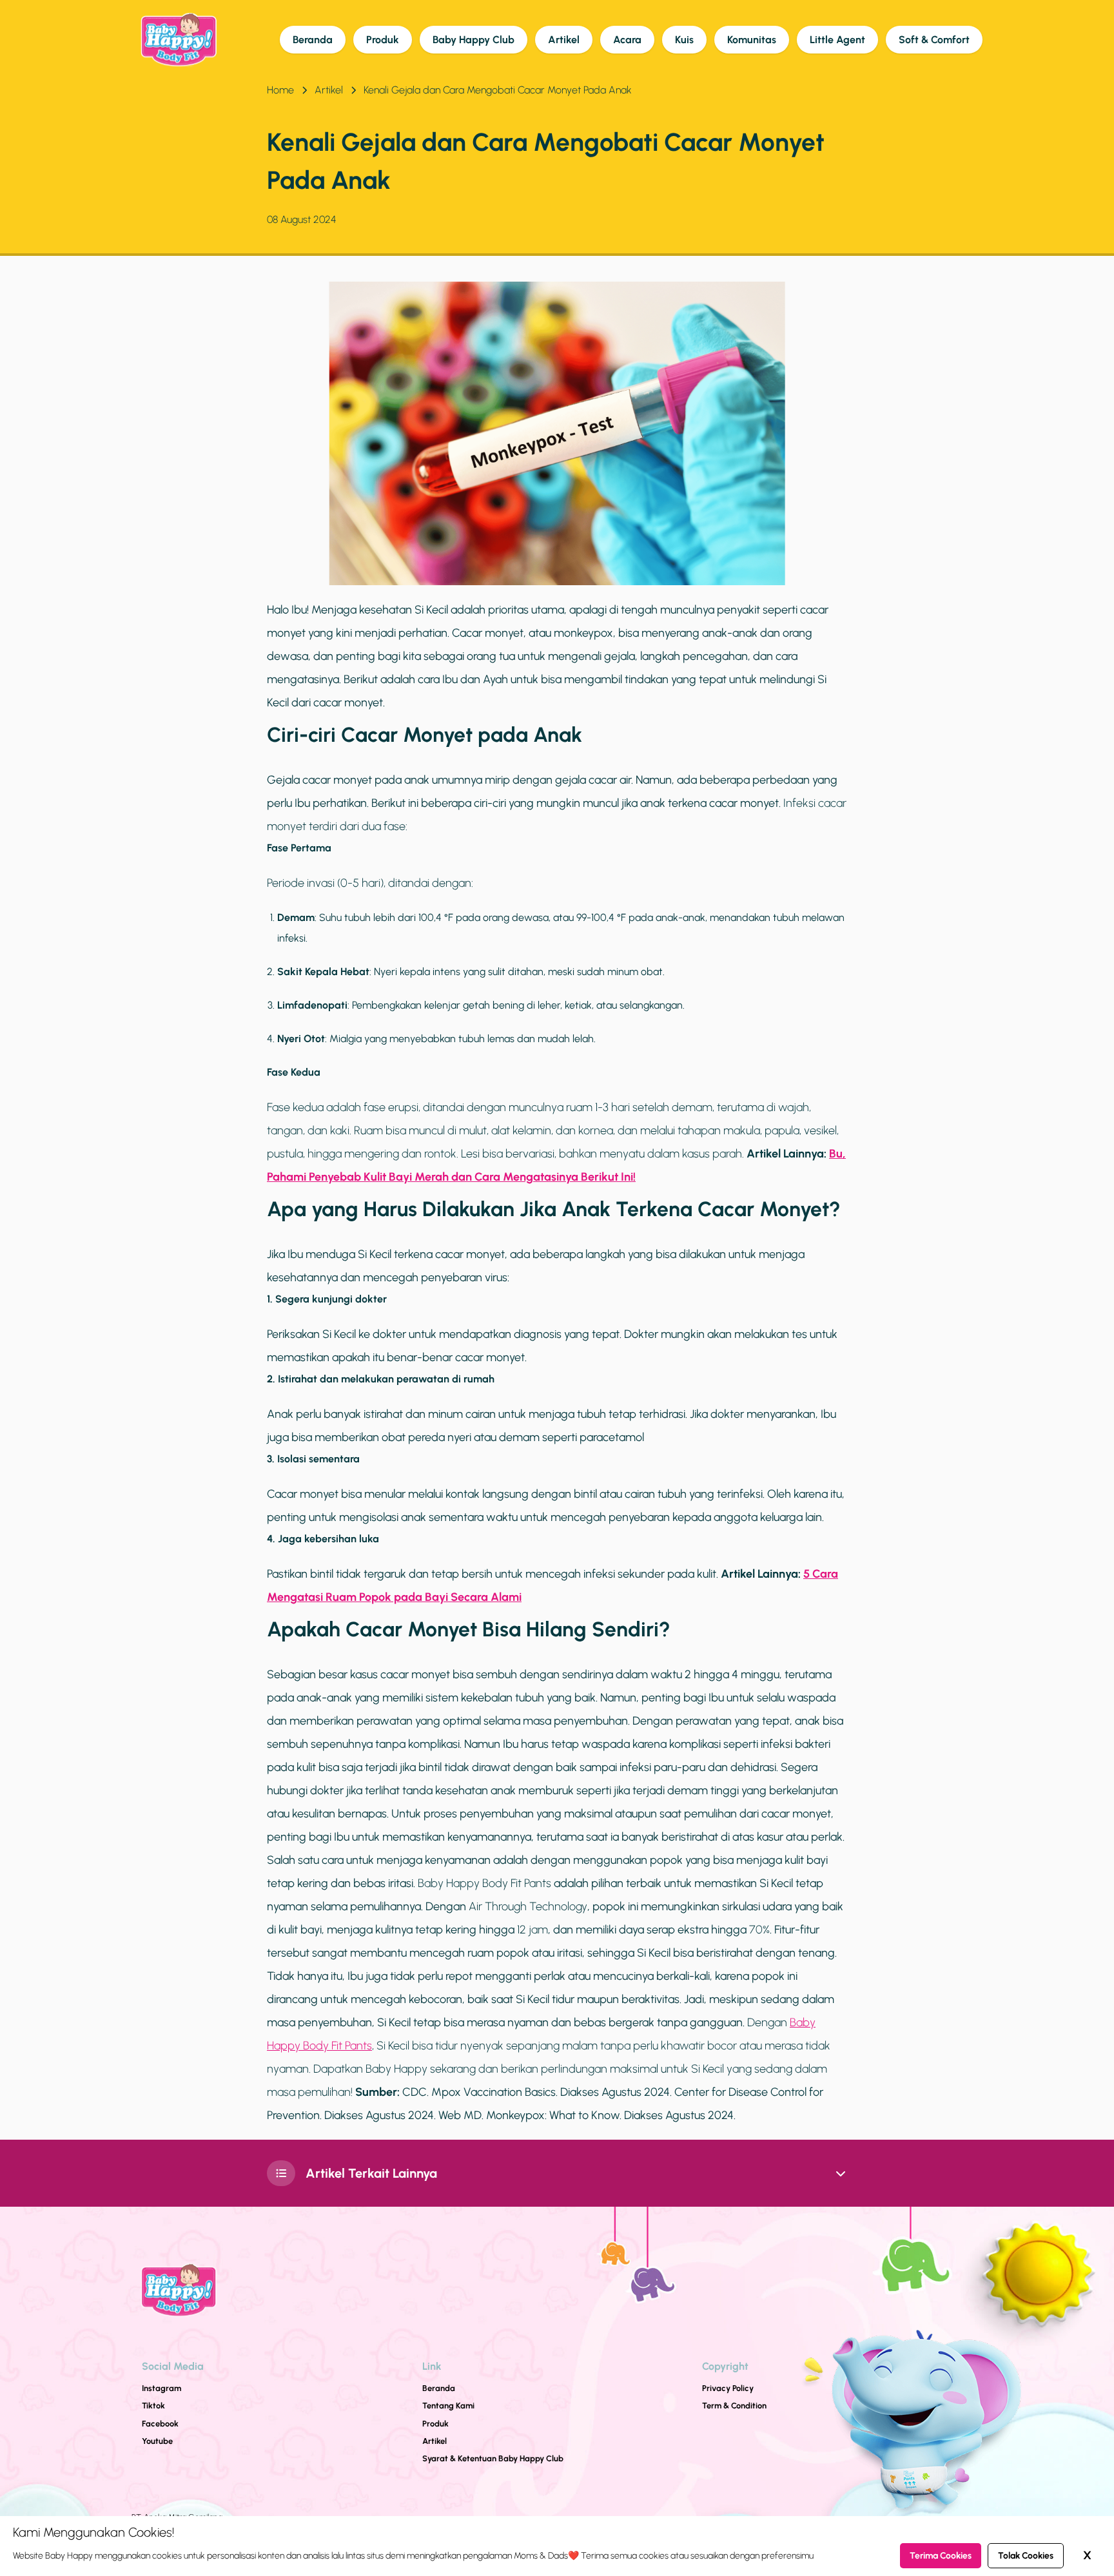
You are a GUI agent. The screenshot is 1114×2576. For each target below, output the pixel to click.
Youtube (157, 2441)
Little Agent (837, 40)
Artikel (564, 40)
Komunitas (752, 40)
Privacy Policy (728, 2388)
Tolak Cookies (1026, 2556)
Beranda (313, 40)
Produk (383, 40)
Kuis (684, 40)
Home (280, 90)
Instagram (161, 2388)
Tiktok (153, 2406)
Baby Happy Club (474, 40)
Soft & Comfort (934, 40)
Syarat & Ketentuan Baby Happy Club (493, 2458)
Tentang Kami (448, 2406)
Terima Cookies (941, 2556)
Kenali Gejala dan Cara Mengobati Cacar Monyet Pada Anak (498, 90)
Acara (627, 40)
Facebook (160, 2424)
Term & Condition (734, 2406)
